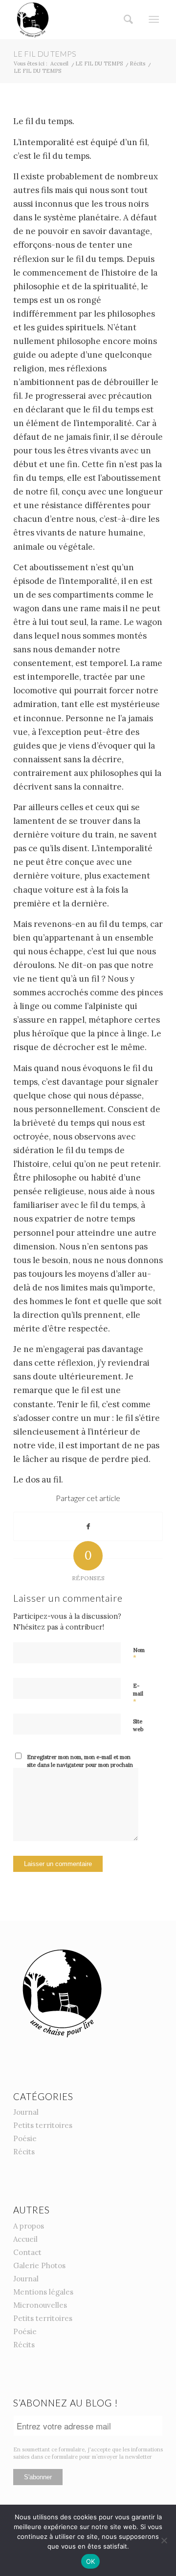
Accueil (25, 2239)
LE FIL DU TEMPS (45, 54)
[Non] (164, 2540)
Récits (24, 2152)
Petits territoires (43, 2125)
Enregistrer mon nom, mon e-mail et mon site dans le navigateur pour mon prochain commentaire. (80, 1765)
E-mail (138, 1694)
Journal (26, 2112)
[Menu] (154, 20)
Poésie (25, 2138)
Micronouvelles (40, 2305)
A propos (29, 2226)
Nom (139, 1654)
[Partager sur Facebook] (88, 1526)
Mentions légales (43, 2292)
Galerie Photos (39, 2265)
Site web (138, 1726)
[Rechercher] (125, 20)
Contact (27, 2252)
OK (91, 2561)
